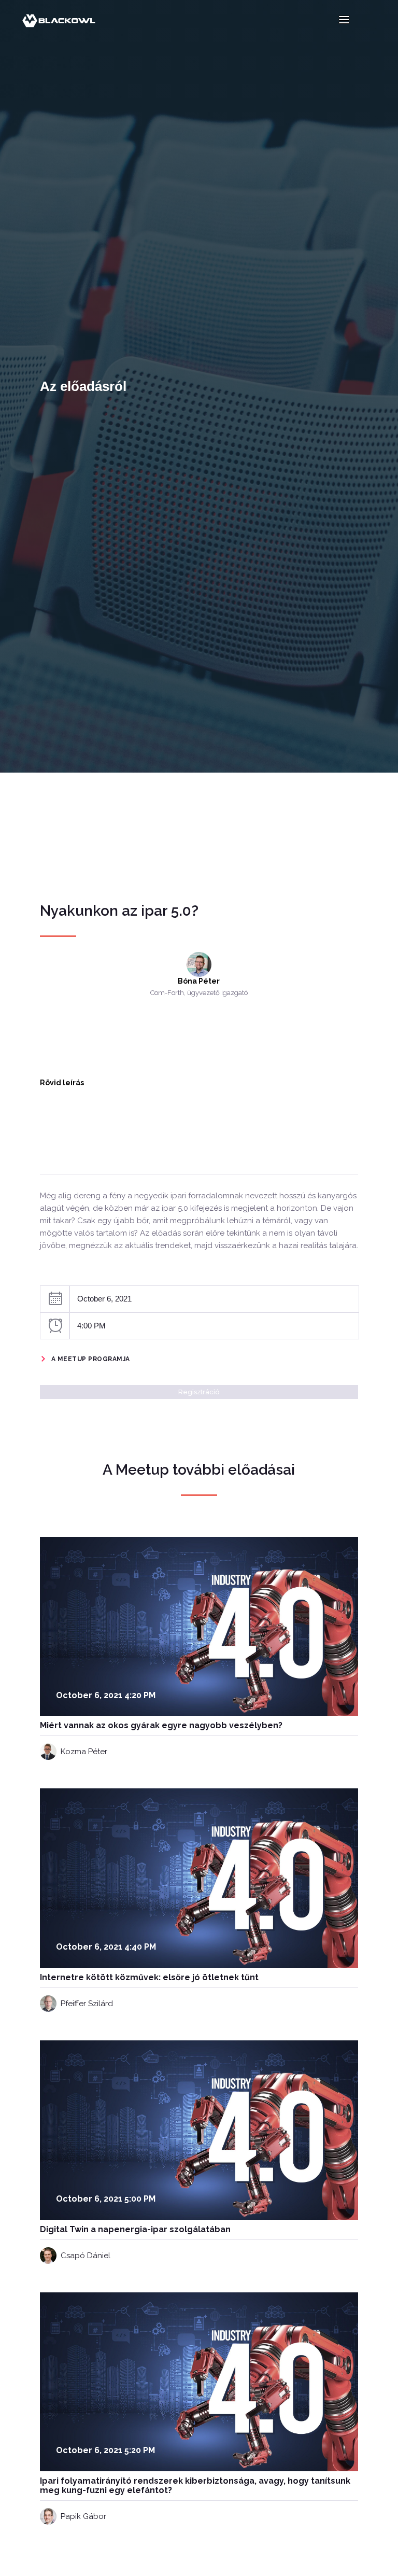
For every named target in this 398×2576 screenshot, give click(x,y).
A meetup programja (91, 1359)
